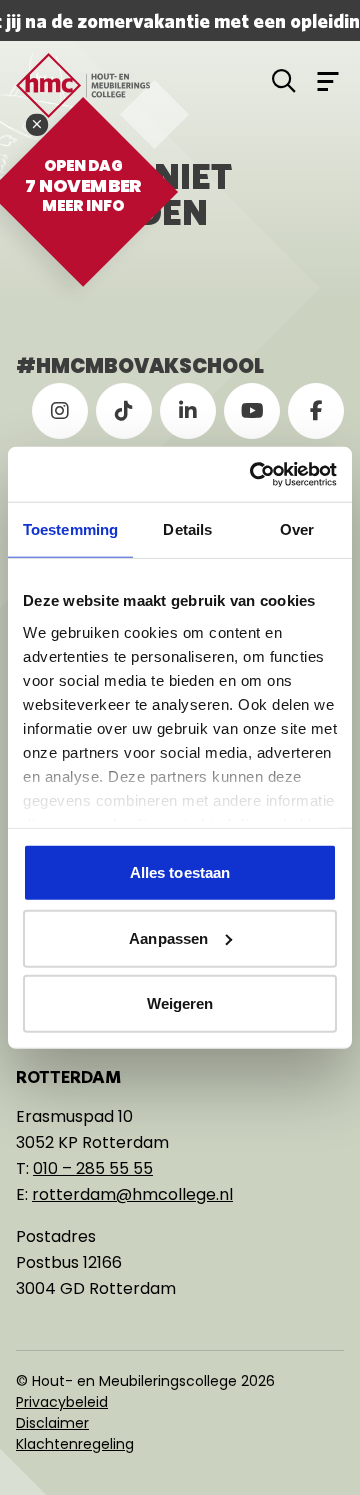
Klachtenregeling (75, 1444)
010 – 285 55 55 (93, 1168)
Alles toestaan (180, 872)
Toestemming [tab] (70, 529)
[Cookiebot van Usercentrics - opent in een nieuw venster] (254, 474)
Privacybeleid (62, 1402)
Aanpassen (168, 937)
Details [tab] (187, 529)
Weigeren (180, 1003)
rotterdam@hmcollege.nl (132, 1194)
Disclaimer (52, 1423)
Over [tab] (297, 529)
